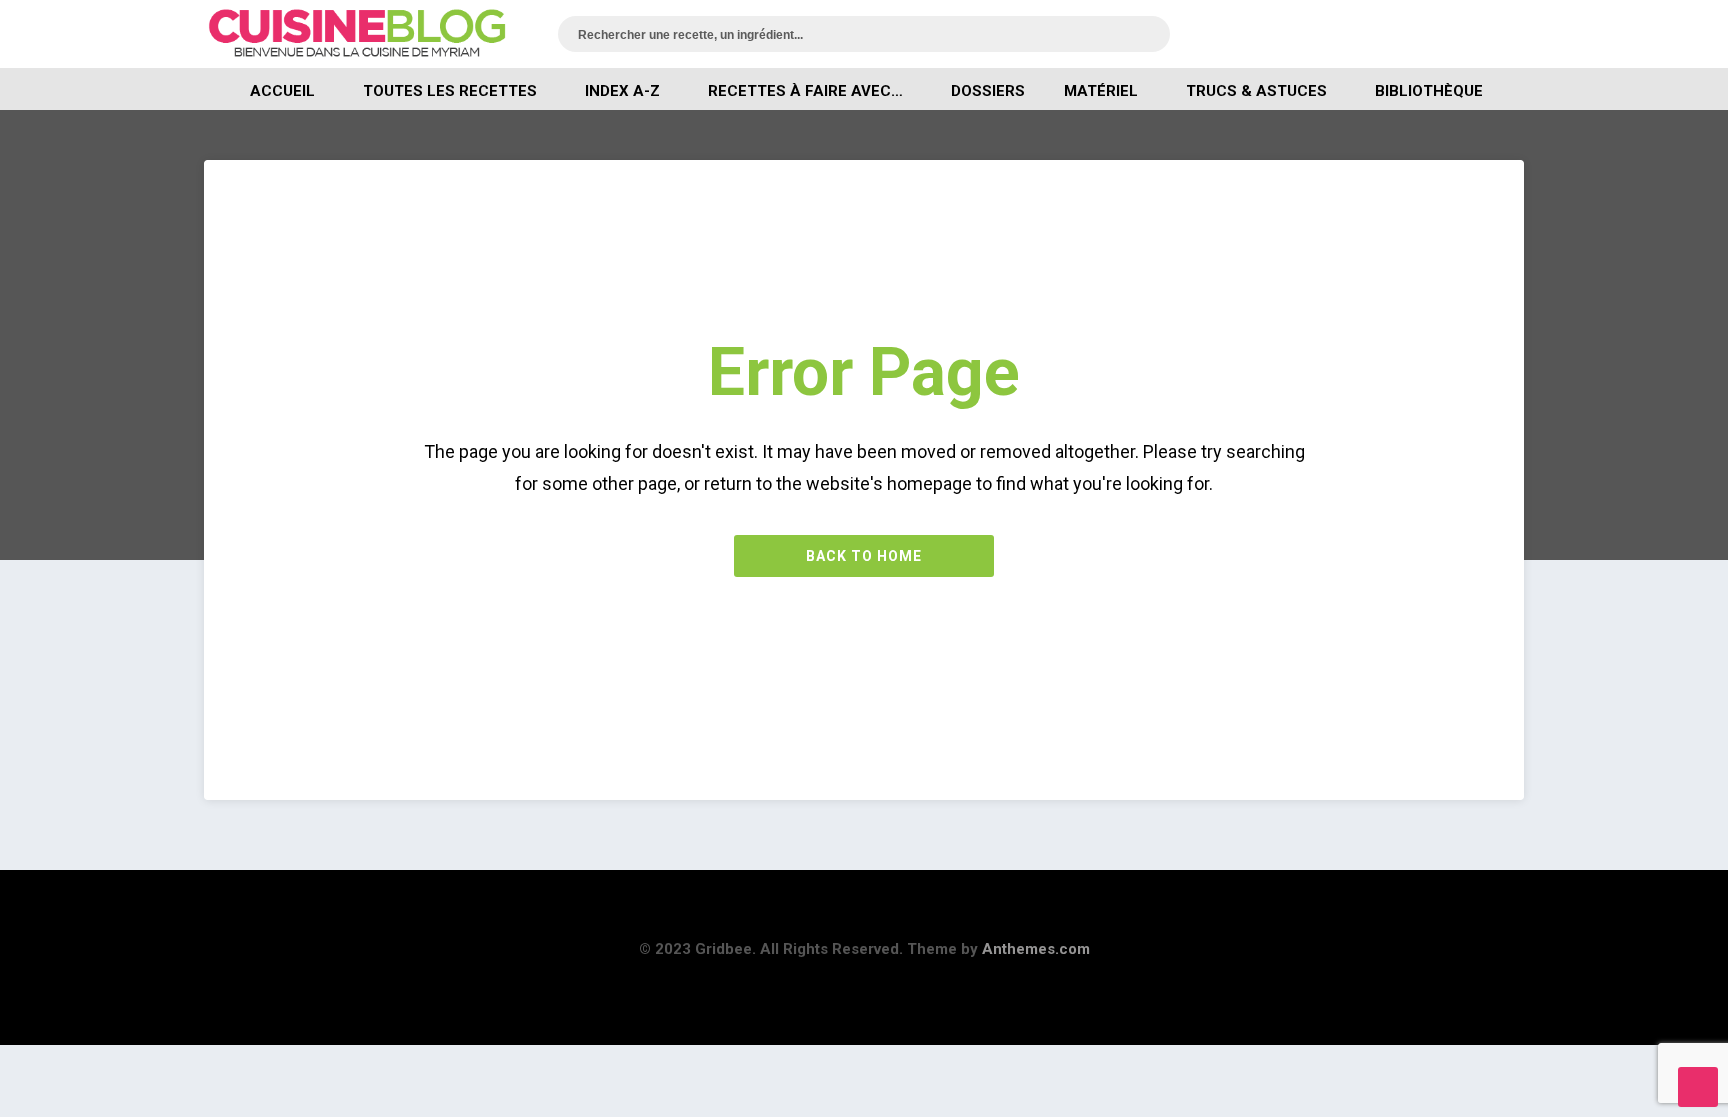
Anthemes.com (1036, 949)
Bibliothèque (1429, 91)
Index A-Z (622, 91)
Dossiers (988, 91)
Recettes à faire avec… (805, 91)
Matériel (1101, 91)
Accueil (282, 91)
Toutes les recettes (450, 91)
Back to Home (864, 556)
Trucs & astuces (1256, 91)
